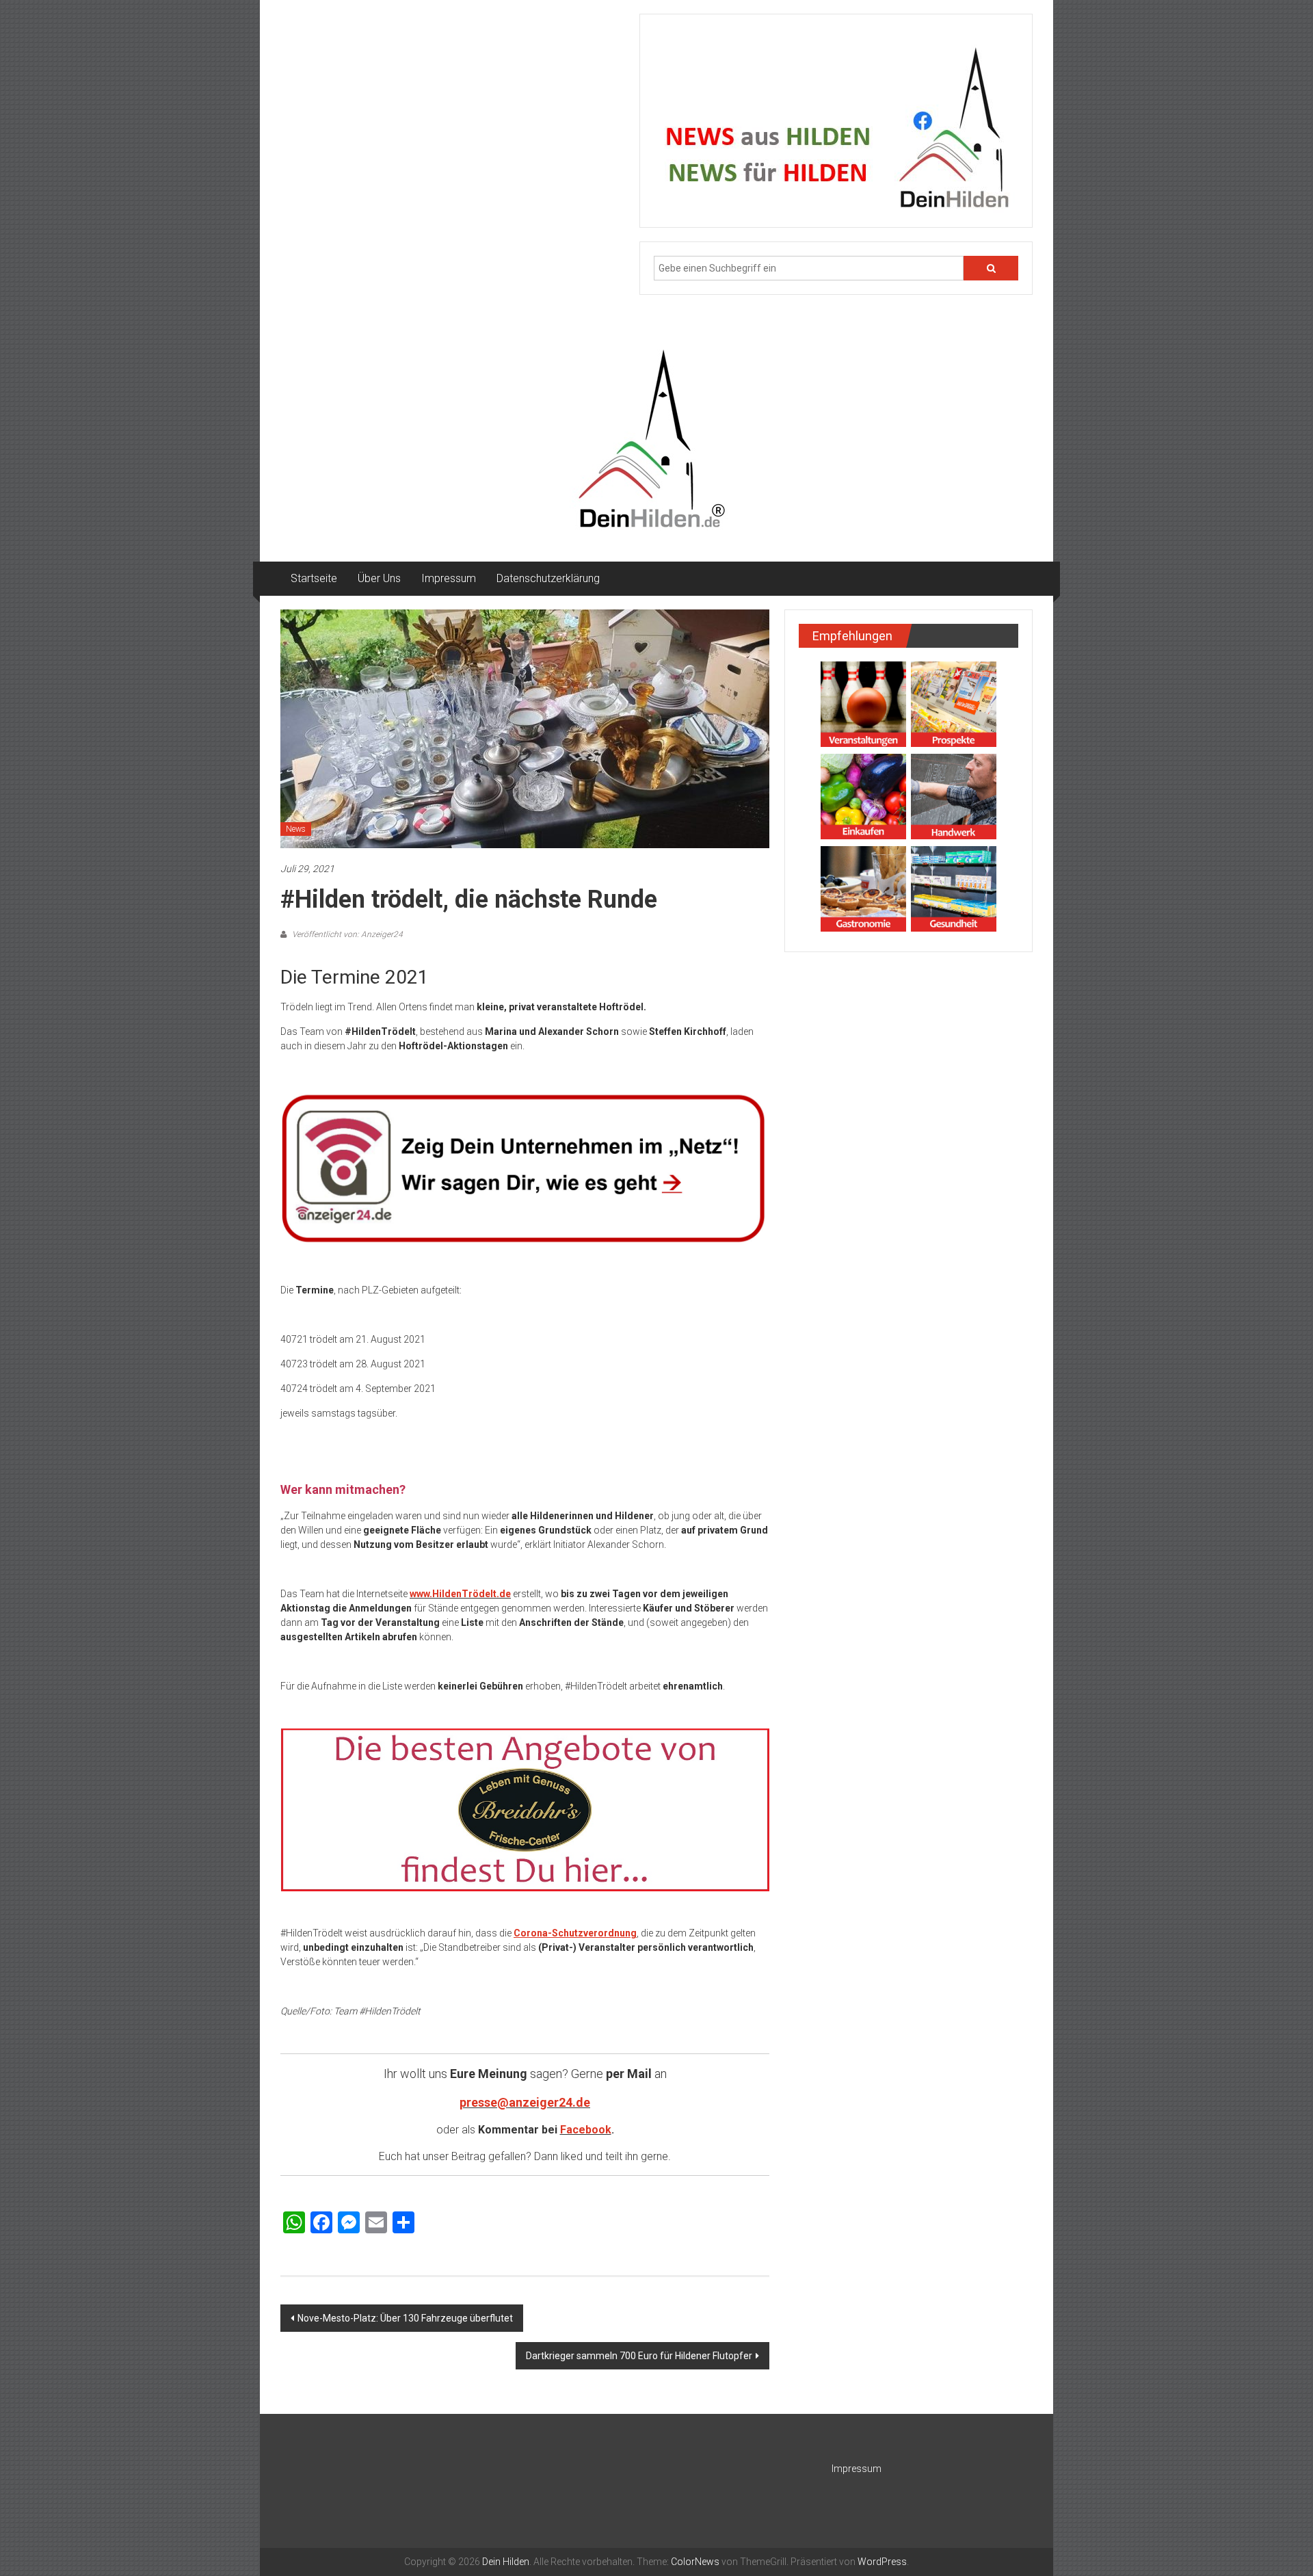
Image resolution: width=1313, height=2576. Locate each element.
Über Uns (379, 578)
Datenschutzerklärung (548, 578)
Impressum (449, 578)
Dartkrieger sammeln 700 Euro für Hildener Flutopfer (639, 2356)
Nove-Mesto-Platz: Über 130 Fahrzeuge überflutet (405, 2318)
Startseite (314, 578)
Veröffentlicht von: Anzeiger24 (346, 934)
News (296, 829)
